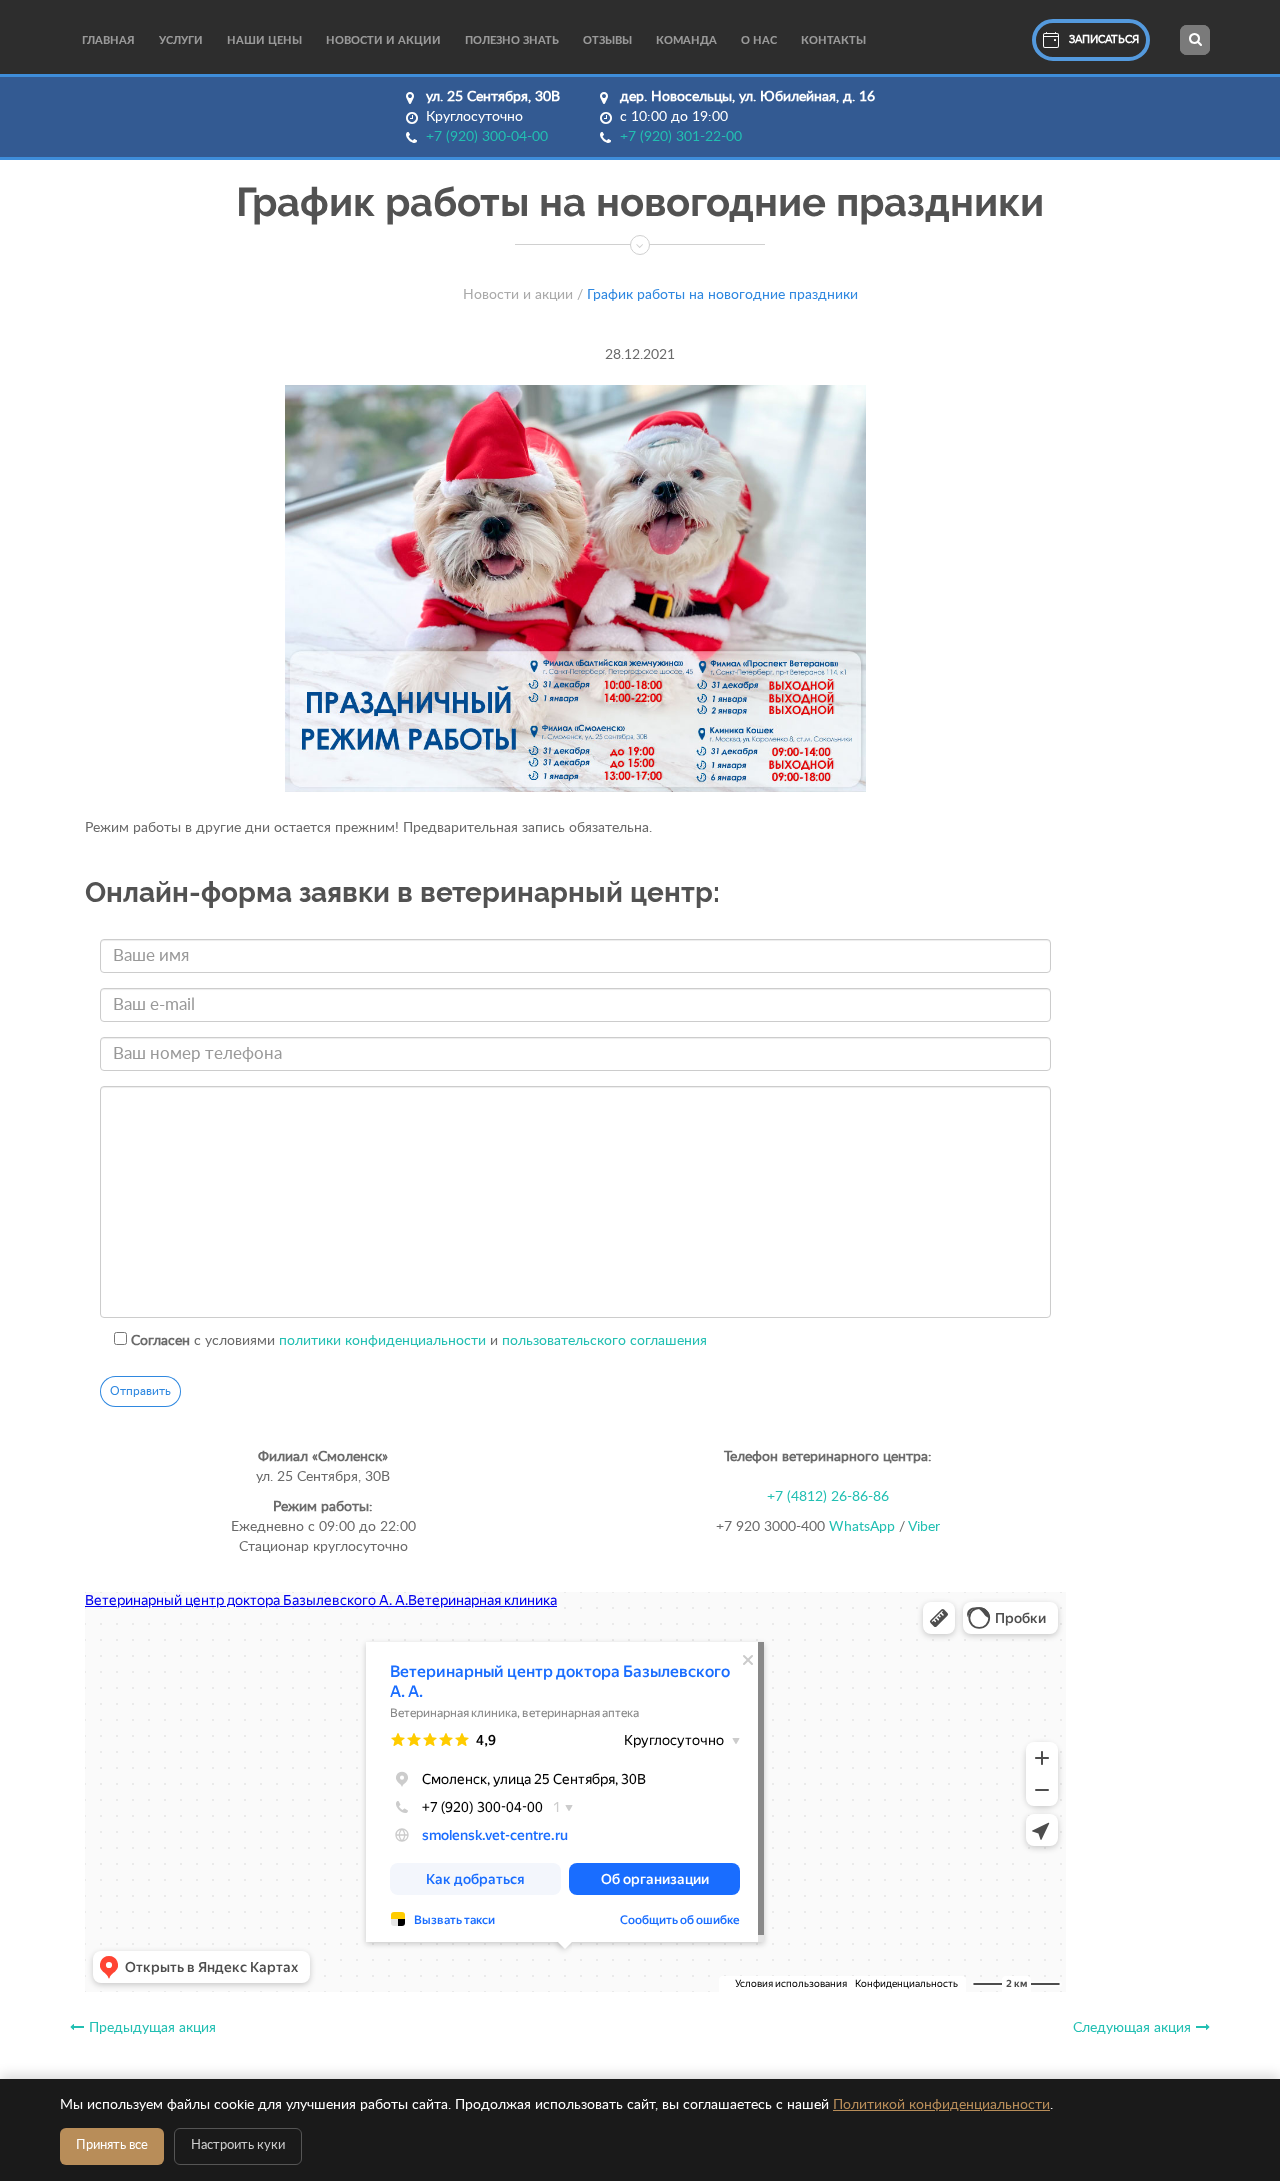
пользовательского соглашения (604, 1341)
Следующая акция (1132, 2028)
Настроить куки (238, 2145)
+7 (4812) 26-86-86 (828, 1497)
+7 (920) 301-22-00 (681, 137)
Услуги (181, 40)
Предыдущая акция (152, 2028)
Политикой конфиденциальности (941, 2105)
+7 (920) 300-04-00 (487, 137)
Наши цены (264, 40)
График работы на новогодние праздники (722, 295)
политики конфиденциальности (382, 1341)
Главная (108, 40)
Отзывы (607, 40)
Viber (924, 1527)
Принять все (112, 2145)
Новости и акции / (523, 295)
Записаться (1104, 39)
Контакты (833, 40)
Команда (686, 40)
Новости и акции (383, 40)
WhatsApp (862, 1527)
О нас (759, 40)
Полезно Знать (512, 40)
